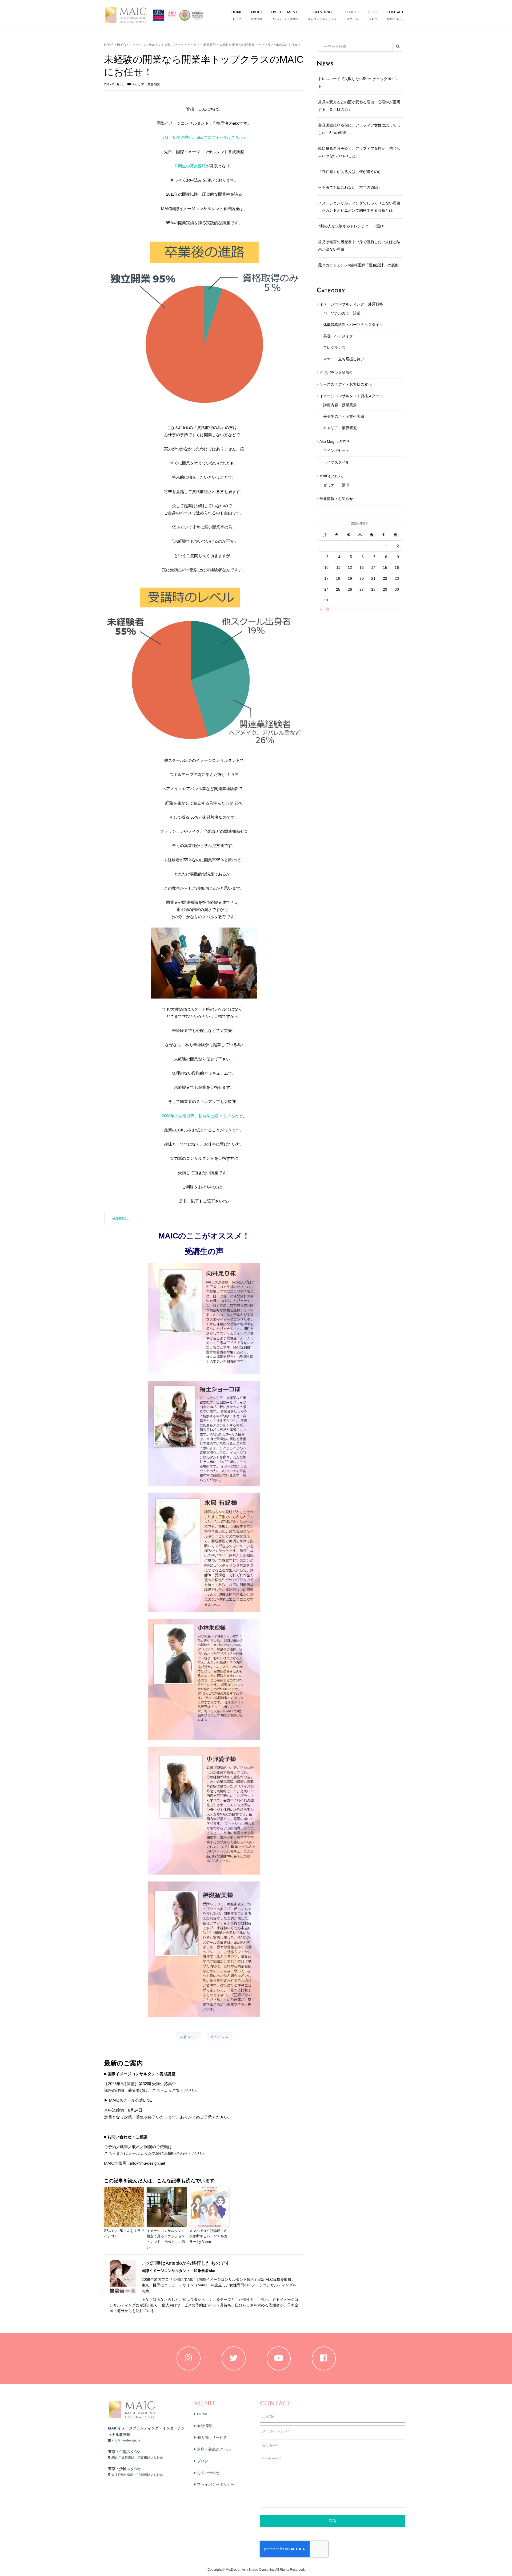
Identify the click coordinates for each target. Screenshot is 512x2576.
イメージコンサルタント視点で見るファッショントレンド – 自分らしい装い (166, 2239)
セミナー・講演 (336, 485)
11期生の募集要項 (190, 166)
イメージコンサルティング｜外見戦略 (351, 304)
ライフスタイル (336, 462)
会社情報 (205, 2426)
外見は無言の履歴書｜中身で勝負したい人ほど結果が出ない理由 (359, 246)
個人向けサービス (212, 2437)
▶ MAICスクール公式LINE (128, 2100)
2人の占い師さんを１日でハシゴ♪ (124, 2234)
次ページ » (219, 2037)
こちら (110, 2153)
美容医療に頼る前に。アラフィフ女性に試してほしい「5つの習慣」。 (359, 129)
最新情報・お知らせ (336, 499)
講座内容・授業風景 (340, 405)
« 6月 (325, 609)
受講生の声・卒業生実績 (344, 416)
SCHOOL (120, 1218)
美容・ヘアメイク (338, 336)
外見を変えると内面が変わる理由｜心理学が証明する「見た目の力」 (359, 106)
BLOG (121, 45)
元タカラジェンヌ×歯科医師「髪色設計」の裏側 (358, 265)
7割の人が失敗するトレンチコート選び (351, 226)
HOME (109, 45)
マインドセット (336, 451)
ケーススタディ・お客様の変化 (346, 384)
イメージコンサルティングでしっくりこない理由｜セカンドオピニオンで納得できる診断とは (359, 207)
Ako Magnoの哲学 (335, 441)
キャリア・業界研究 (202, 45)
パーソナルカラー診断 (342, 313)
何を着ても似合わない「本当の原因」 (350, 187)
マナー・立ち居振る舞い (344, 359)
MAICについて (332, 476)
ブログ (203, 2461)
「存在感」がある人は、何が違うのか (350, 172)
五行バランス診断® (336, 373)
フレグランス (334, 348)
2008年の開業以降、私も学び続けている (198, 1116)
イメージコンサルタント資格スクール (157, 45)
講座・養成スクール (214, 2449)
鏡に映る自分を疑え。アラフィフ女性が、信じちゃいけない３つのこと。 (359, 152)
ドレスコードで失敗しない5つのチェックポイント (358, 82)
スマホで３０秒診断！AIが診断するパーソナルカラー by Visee (208, 2236)
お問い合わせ (208, 2473)
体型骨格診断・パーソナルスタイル (353, 325)
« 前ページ (189, 2037)
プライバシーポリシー (216, 2484)
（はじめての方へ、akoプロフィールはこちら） (204, 137)
